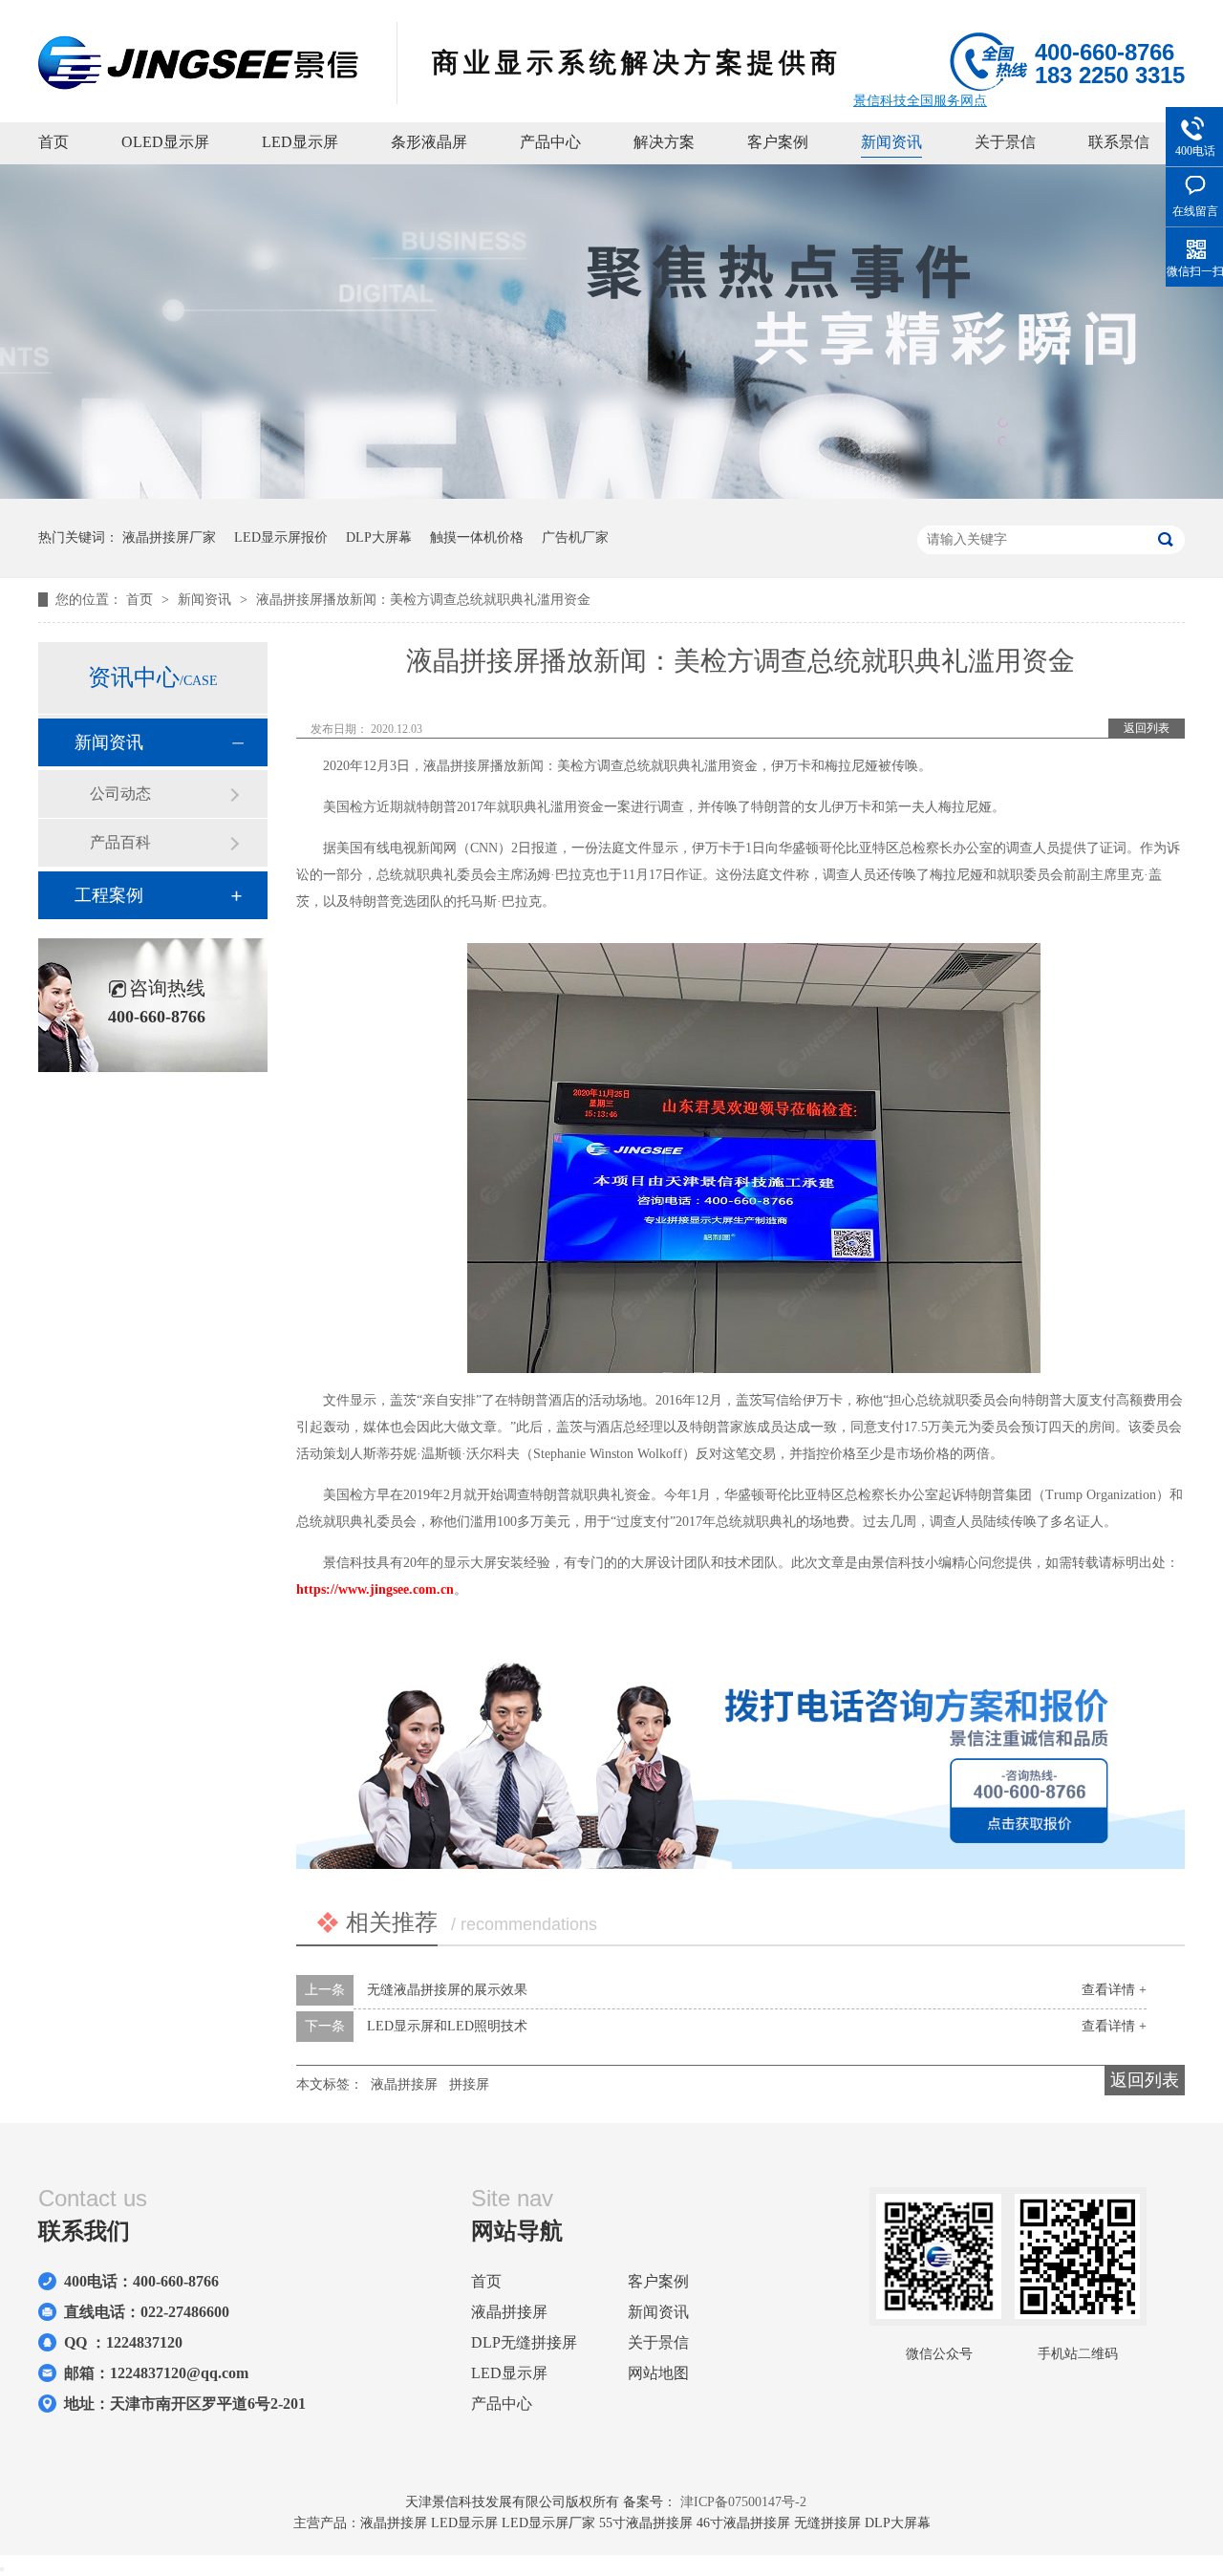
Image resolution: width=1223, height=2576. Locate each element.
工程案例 (109, 895)
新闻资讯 (891, 142)
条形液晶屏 (429, 142)
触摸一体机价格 (477, 537)
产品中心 (550, 142)
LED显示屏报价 (281, 537)
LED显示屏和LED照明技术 (447, 2026)
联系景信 (1119, 142)
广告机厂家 (575, 537)
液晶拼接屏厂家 (169, 537)
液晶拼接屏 (404, 2084)
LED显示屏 (300, 142)
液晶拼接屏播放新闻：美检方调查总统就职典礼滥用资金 (423, 600)
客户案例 (778, 142)
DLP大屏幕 (379, 537)
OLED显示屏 (165, 142)
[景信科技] (198, 84)
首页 (54, 142)
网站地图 (658, 2373)
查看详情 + (1114, 1990)
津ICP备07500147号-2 (743, 2502)
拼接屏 (469, 2084)
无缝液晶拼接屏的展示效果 (447, 1990)
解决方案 (664, 142)
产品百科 (120, 842)
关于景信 (1005, 142)
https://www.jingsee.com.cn (375, 1589)
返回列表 (1147, 728)
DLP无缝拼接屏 (524, 2342)
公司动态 (120, 794)
